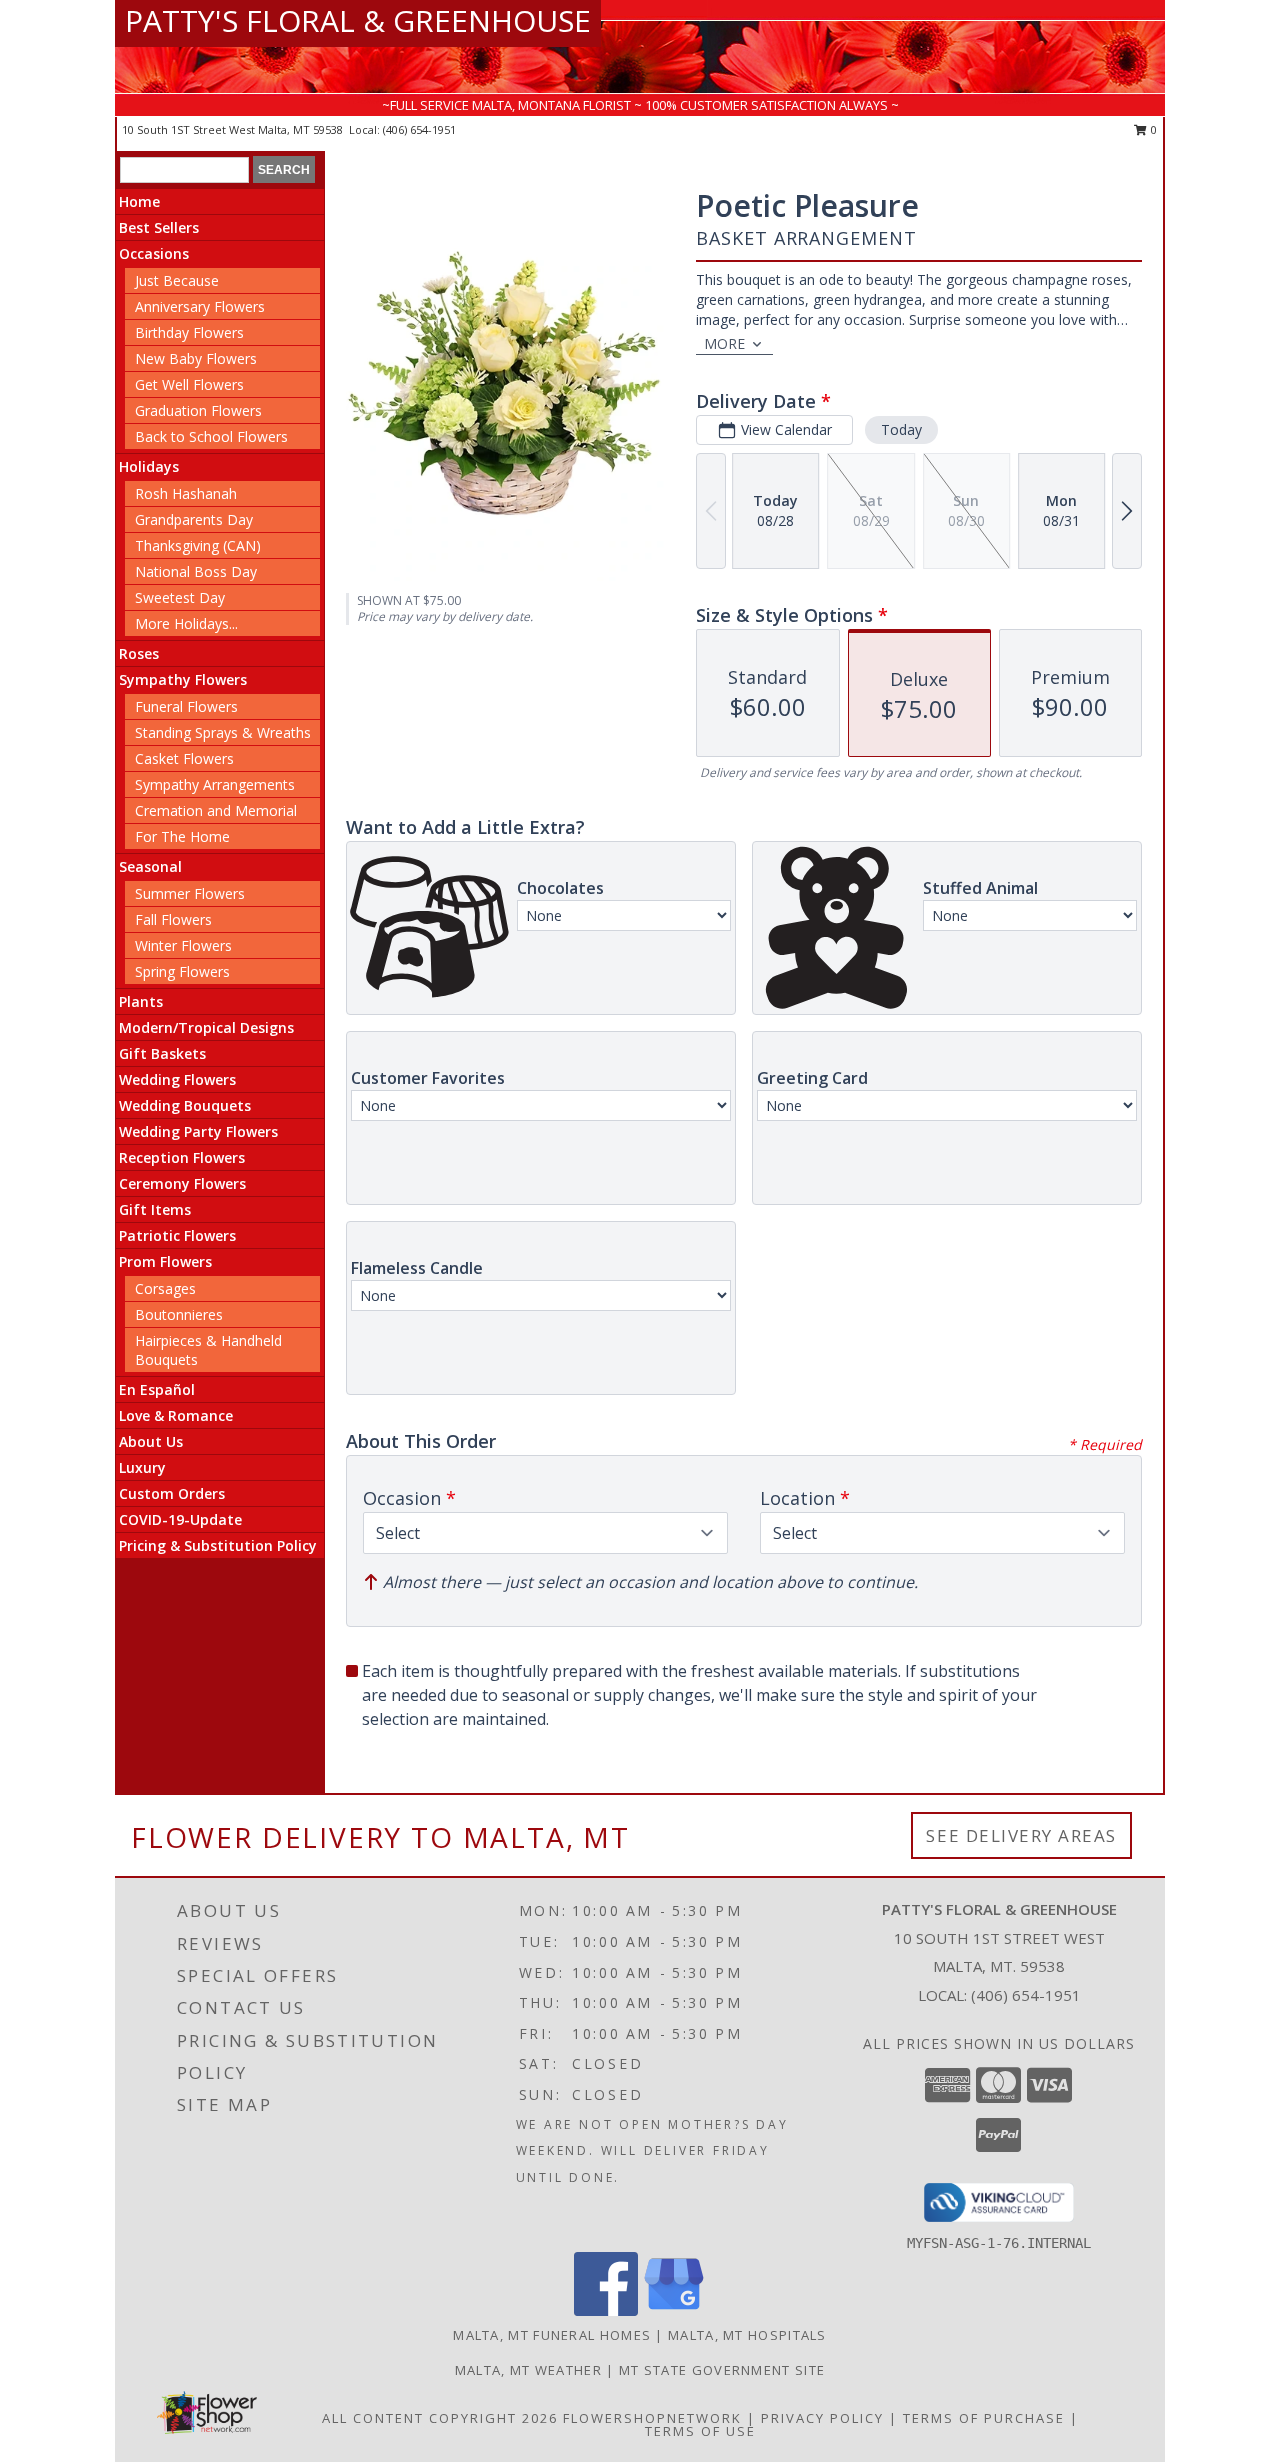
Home (139, 201)
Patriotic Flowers (177, 1235)
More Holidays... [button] (186, 623)
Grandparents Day (194, 519)
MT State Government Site (722, 2370)
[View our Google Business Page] (674, 2310)
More (724, 343)
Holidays (149, 466)
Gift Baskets (162, 1053)
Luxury (142, 1467)
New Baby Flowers (196, 358)
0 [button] (1152, 129)
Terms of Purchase (984, 2418)
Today (901, 429)
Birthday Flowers (189, 332)
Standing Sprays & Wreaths (223, 732)
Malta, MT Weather (528, 2370)
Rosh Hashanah (186, 493)
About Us (151, 1441)
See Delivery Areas (1021, 1835)
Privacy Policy (822, 2418)
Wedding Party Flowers (198, 1131)
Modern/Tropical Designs (206, 1027)
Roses (139, 653)
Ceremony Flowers (182, 1183)
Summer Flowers (190, 893)
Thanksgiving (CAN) (198, 545)
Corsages (165, 1288)
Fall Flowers (173, 919)
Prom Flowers (165, 1261)
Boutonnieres (179, 1314)
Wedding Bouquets (185, 1105)
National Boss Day (196, 571)
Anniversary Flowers (200, 306)
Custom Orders (172, 1493)
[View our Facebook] (606, 2310)
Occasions (154, 253)
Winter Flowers (183, 945)
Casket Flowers (184, 758)
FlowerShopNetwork (652, 2418)
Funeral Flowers (186, 706)
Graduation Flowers (198, 410)
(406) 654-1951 (419, 129)
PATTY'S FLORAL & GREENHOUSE (358, 20)
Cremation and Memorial (216, 810)
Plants (141, 1001)
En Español (157, 1389)
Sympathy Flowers (183, 679)
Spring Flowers (182, 971)
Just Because (177, 280)
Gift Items (155, 1209)
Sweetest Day (180, 597)
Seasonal (150, 866)
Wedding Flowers (177, 1079)
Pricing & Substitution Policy (218, 1545)
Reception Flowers (182, 1157)
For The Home (182, 836)
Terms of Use (700, 2431)
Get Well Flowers (189, 384)
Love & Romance (176, 1415)
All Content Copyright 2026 (440, 2418)
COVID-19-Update (180, 1519)
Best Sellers (159, 227)
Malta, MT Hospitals (747, 2335)
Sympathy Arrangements (215, 784)
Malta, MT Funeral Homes (552, 2335)
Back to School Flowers (211, 436)
